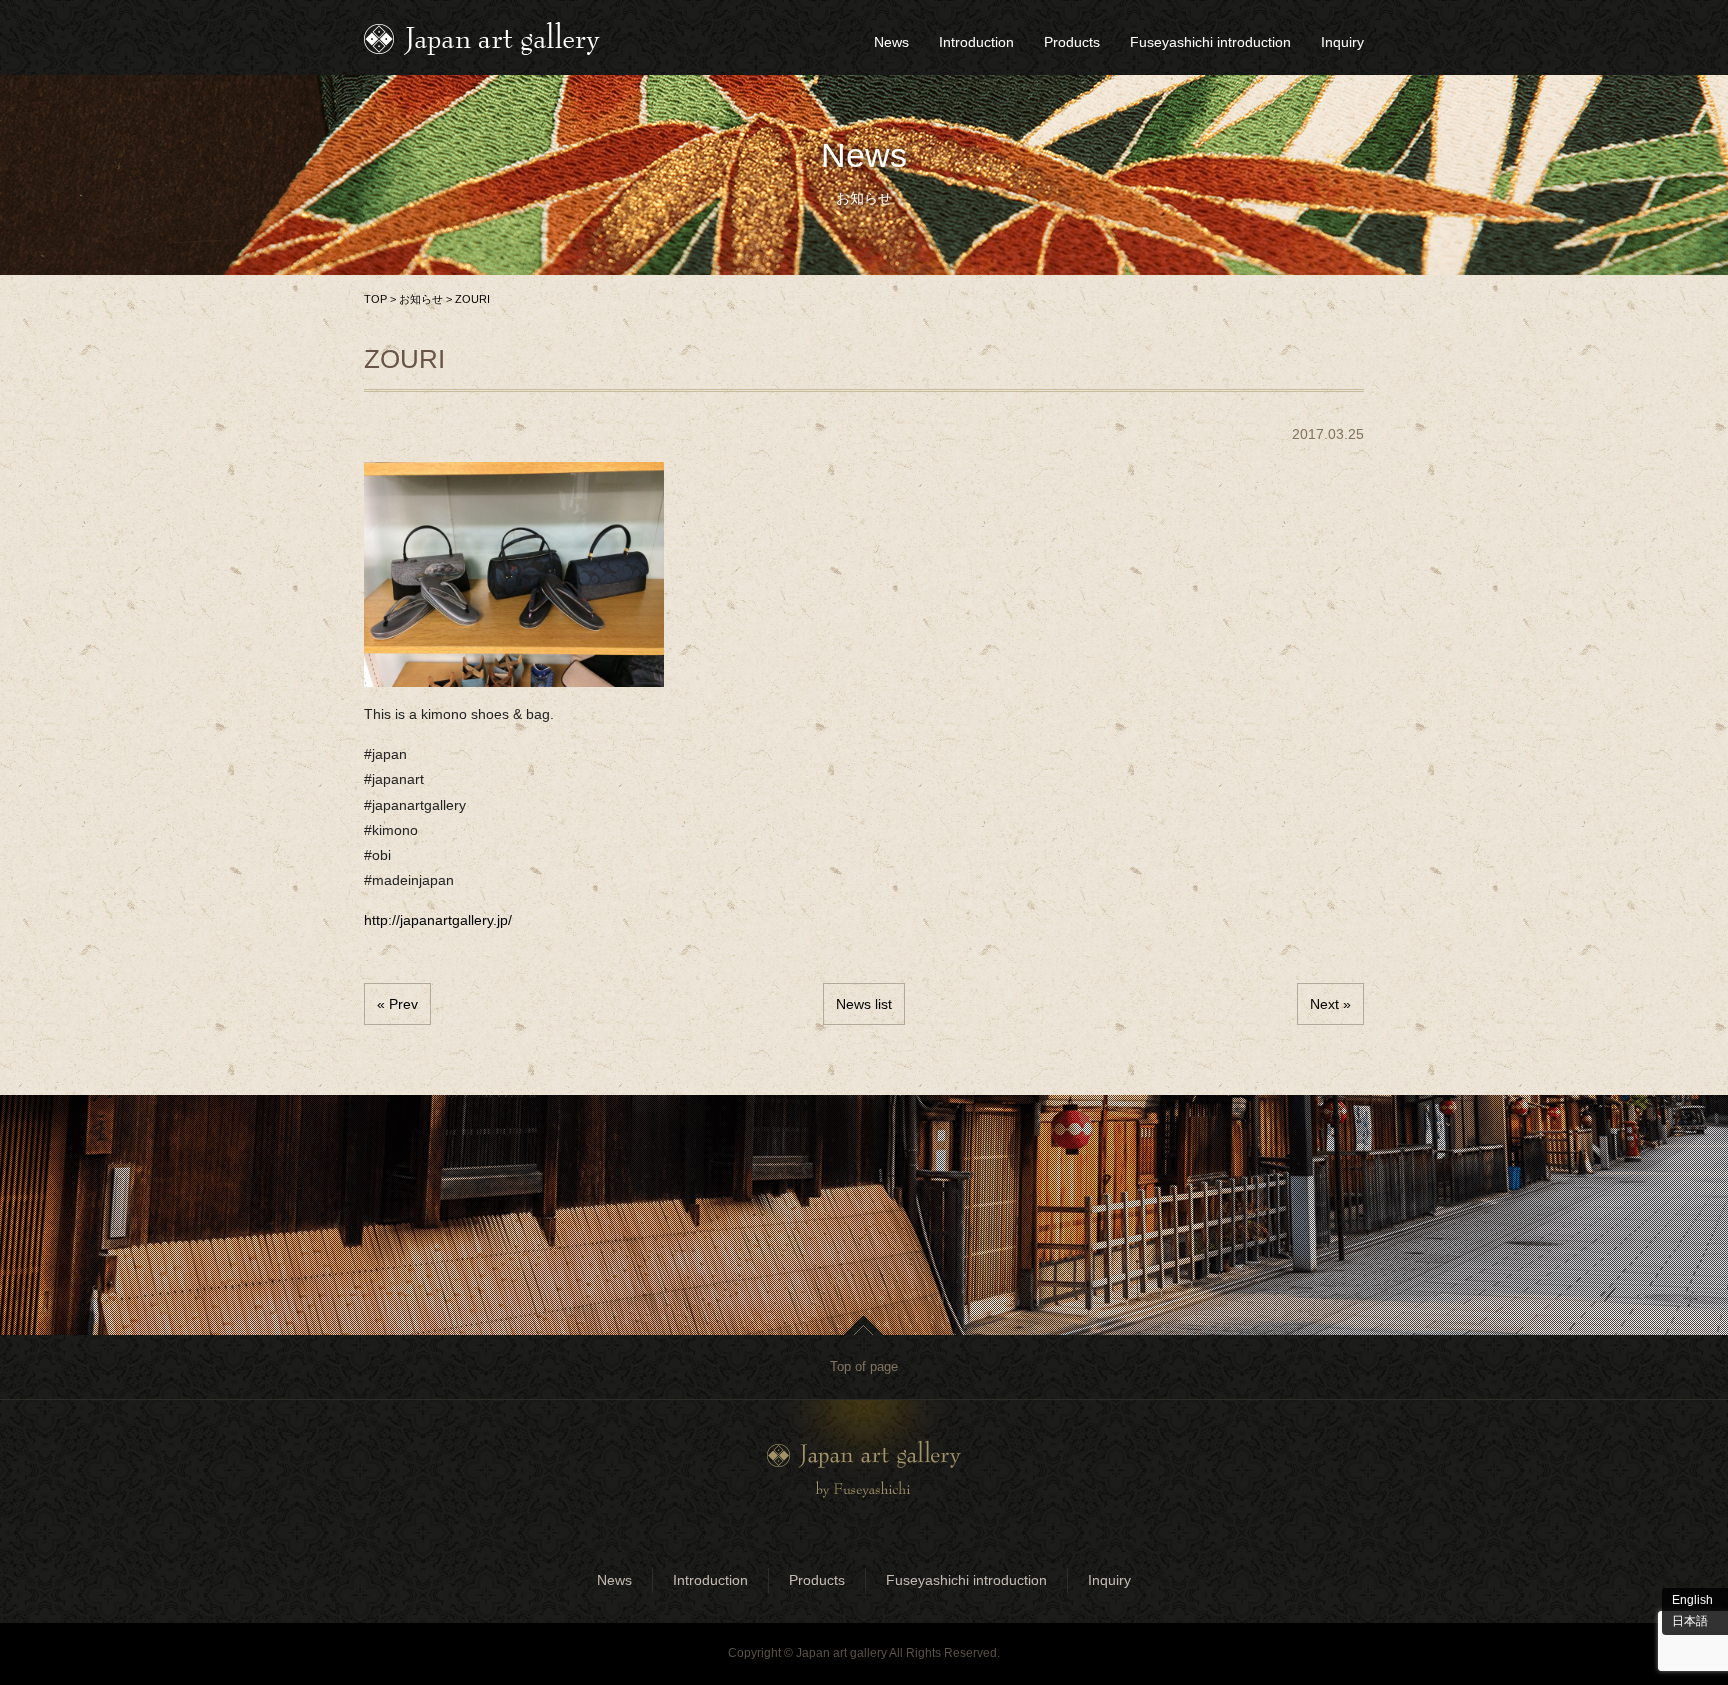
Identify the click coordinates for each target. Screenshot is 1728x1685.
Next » (1330, 1004)
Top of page (864, 1366)
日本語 (1690, 1621)
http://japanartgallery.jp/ (438, 920)
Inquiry (1342, 42)
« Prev (397, 1004)
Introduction (976, 42)
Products (1072, 42)
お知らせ (421, 299)
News (891, 42)
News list (864, 1004)
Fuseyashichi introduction (1210, 42)
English (1692, 1600)
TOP (375, 299)
